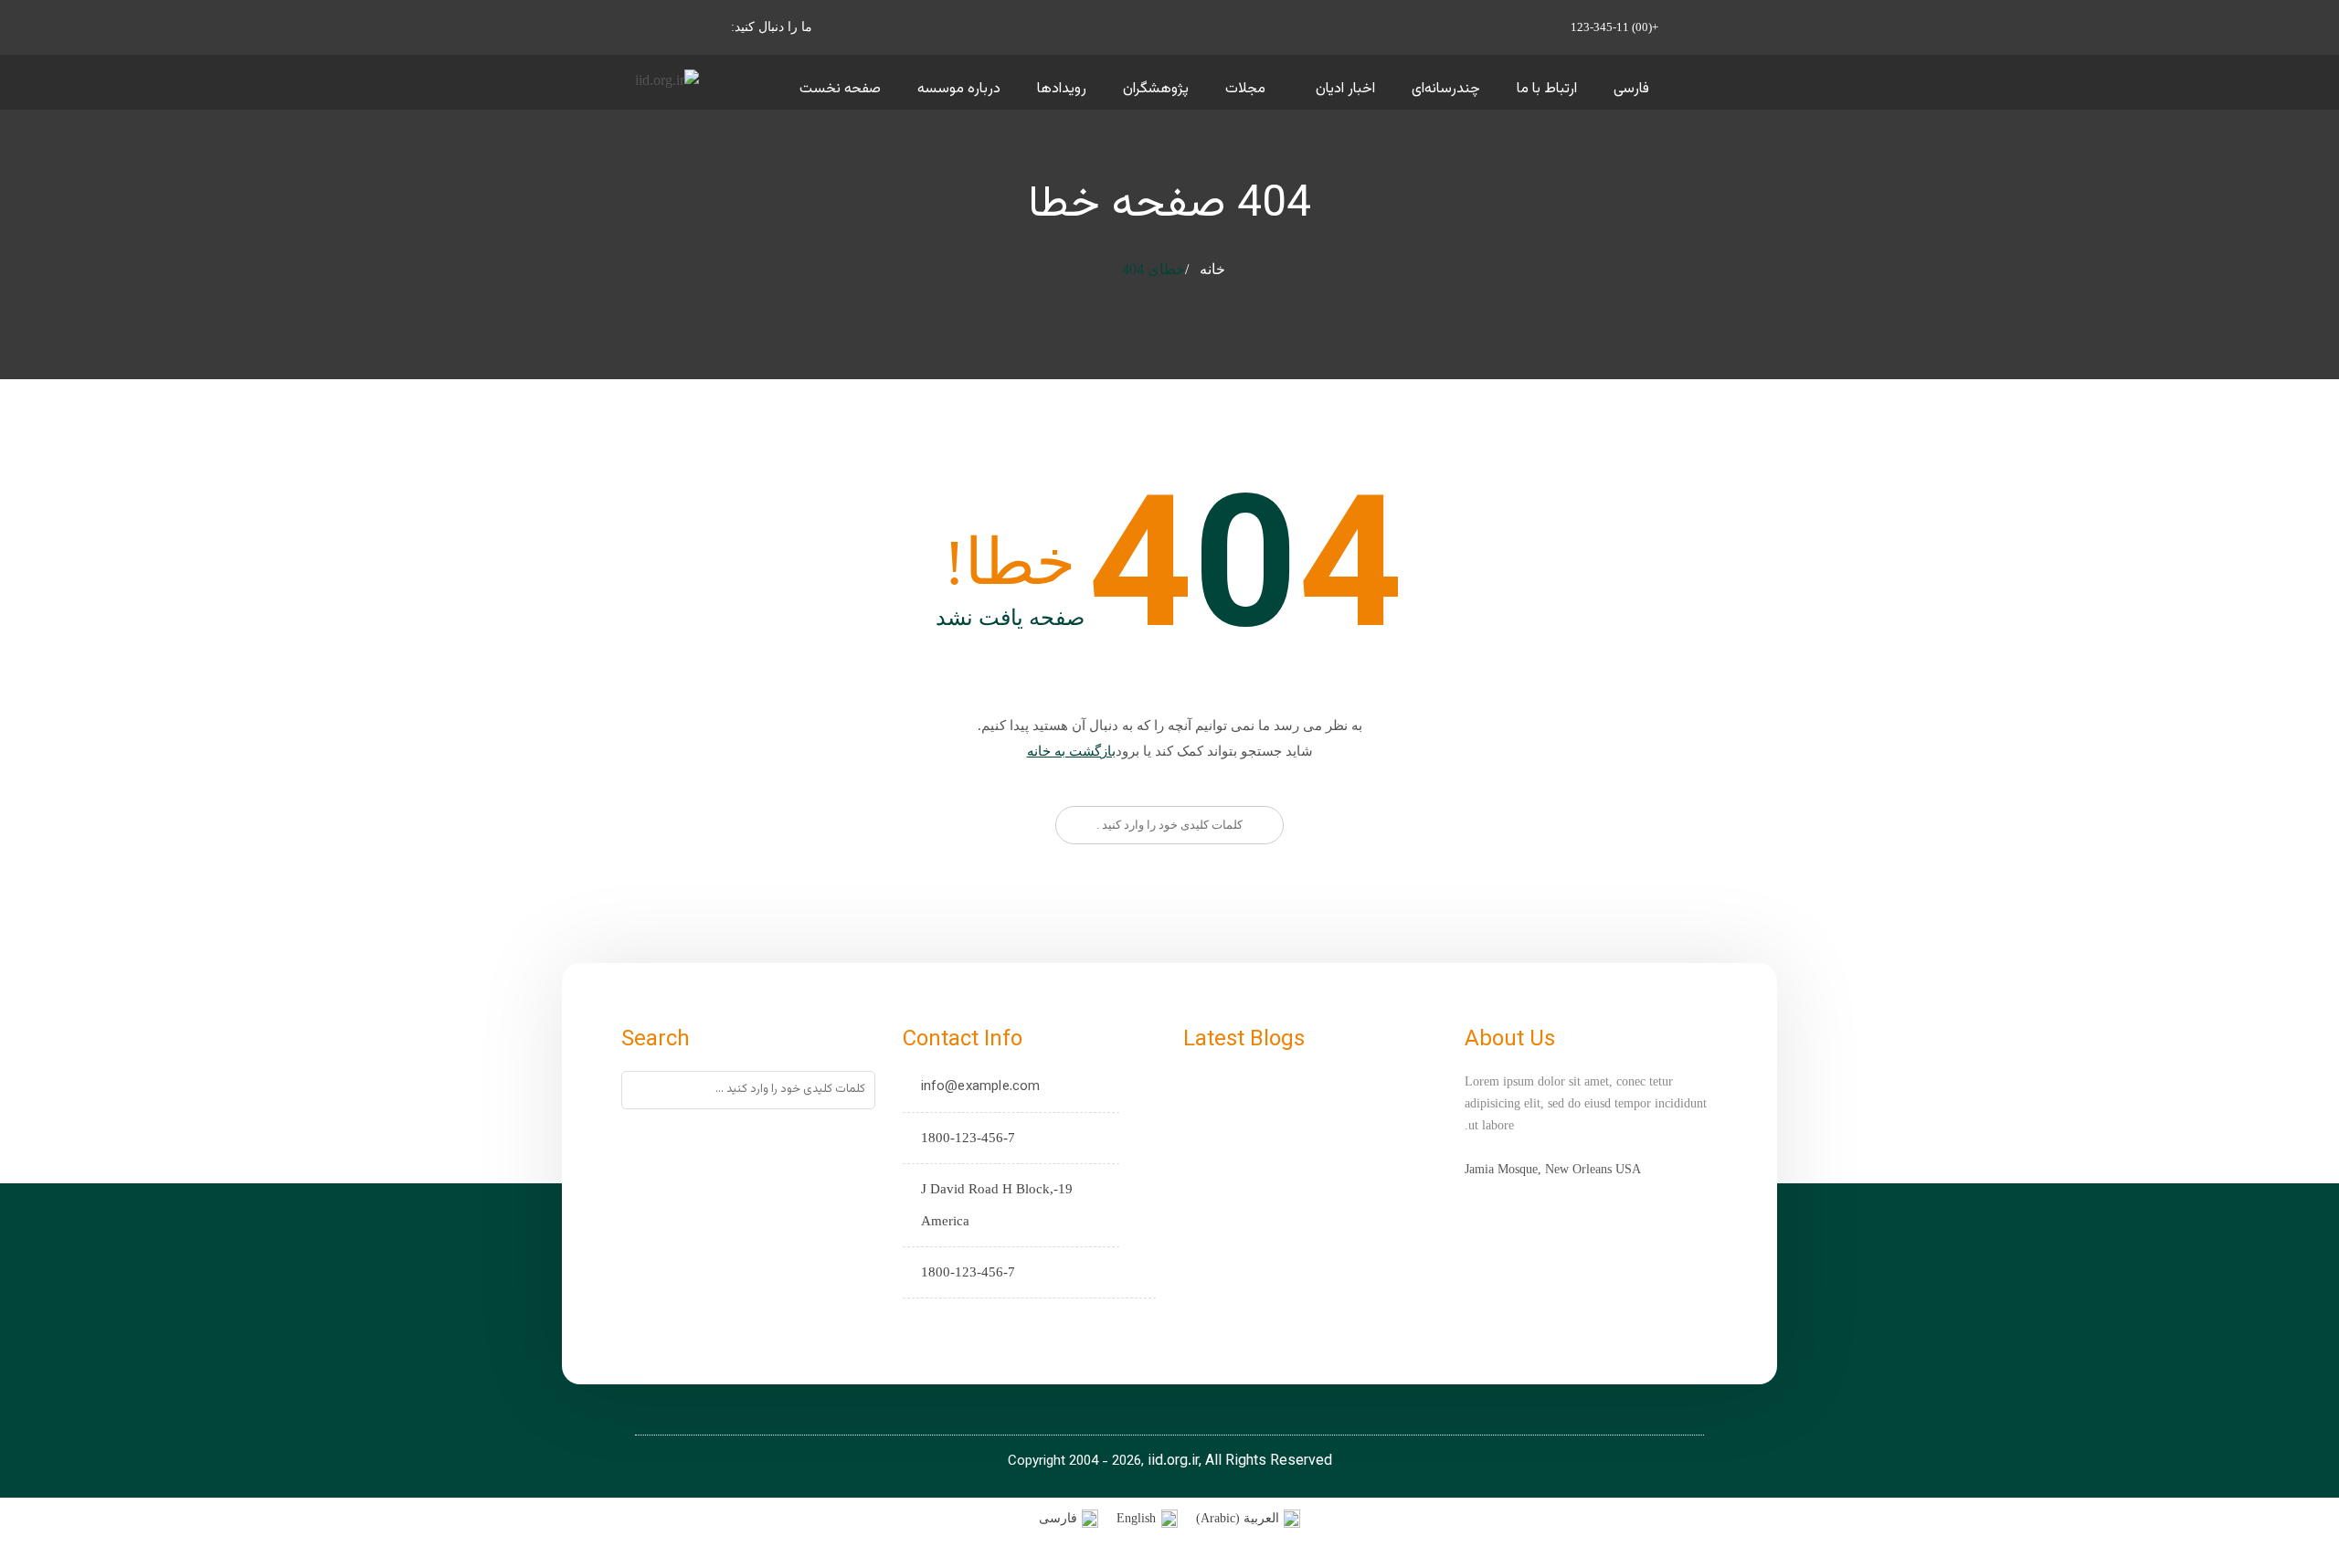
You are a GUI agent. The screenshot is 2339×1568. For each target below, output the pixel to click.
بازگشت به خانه (1071, 751)
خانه (1212, 269)
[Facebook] (945, 1323)
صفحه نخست (840, 89)
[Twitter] (974, 1323)
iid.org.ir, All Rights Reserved (1240, 1462)
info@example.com (981, 1087)
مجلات (1245, 89)
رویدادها (1062, 89)
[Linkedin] (917, 1323)
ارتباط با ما (1547, 89)
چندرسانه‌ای (1446, 89)
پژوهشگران (1156, 89)
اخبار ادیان (1345, 89)
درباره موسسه (959, 89)
